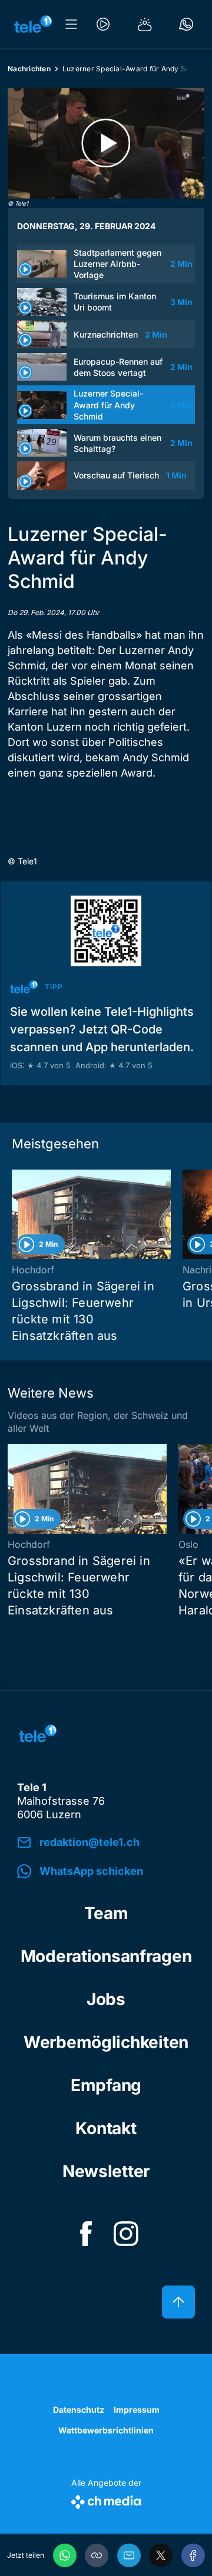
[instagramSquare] (126, 2234)
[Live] (103, 24)
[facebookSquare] (86, 2234)
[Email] (129, 2555)
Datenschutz (79, 2410)
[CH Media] (106, 2500)
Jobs (106, 1999)
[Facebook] (193, 2555)
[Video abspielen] (106, 143)
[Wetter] (145, 24)
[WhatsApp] (65, 2555)
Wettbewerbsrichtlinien (106, 2430)
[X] (161, 2555)
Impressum (137, 2410)
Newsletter (106, 2171)
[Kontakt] (186, 24)
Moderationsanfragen (106, 1956)
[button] (97, 2555)
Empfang (106, 2085)
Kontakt (106, 2128)
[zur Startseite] (33, 24)
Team (106, 1913)
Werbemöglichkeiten (106, 2042)
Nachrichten (29, 69)
